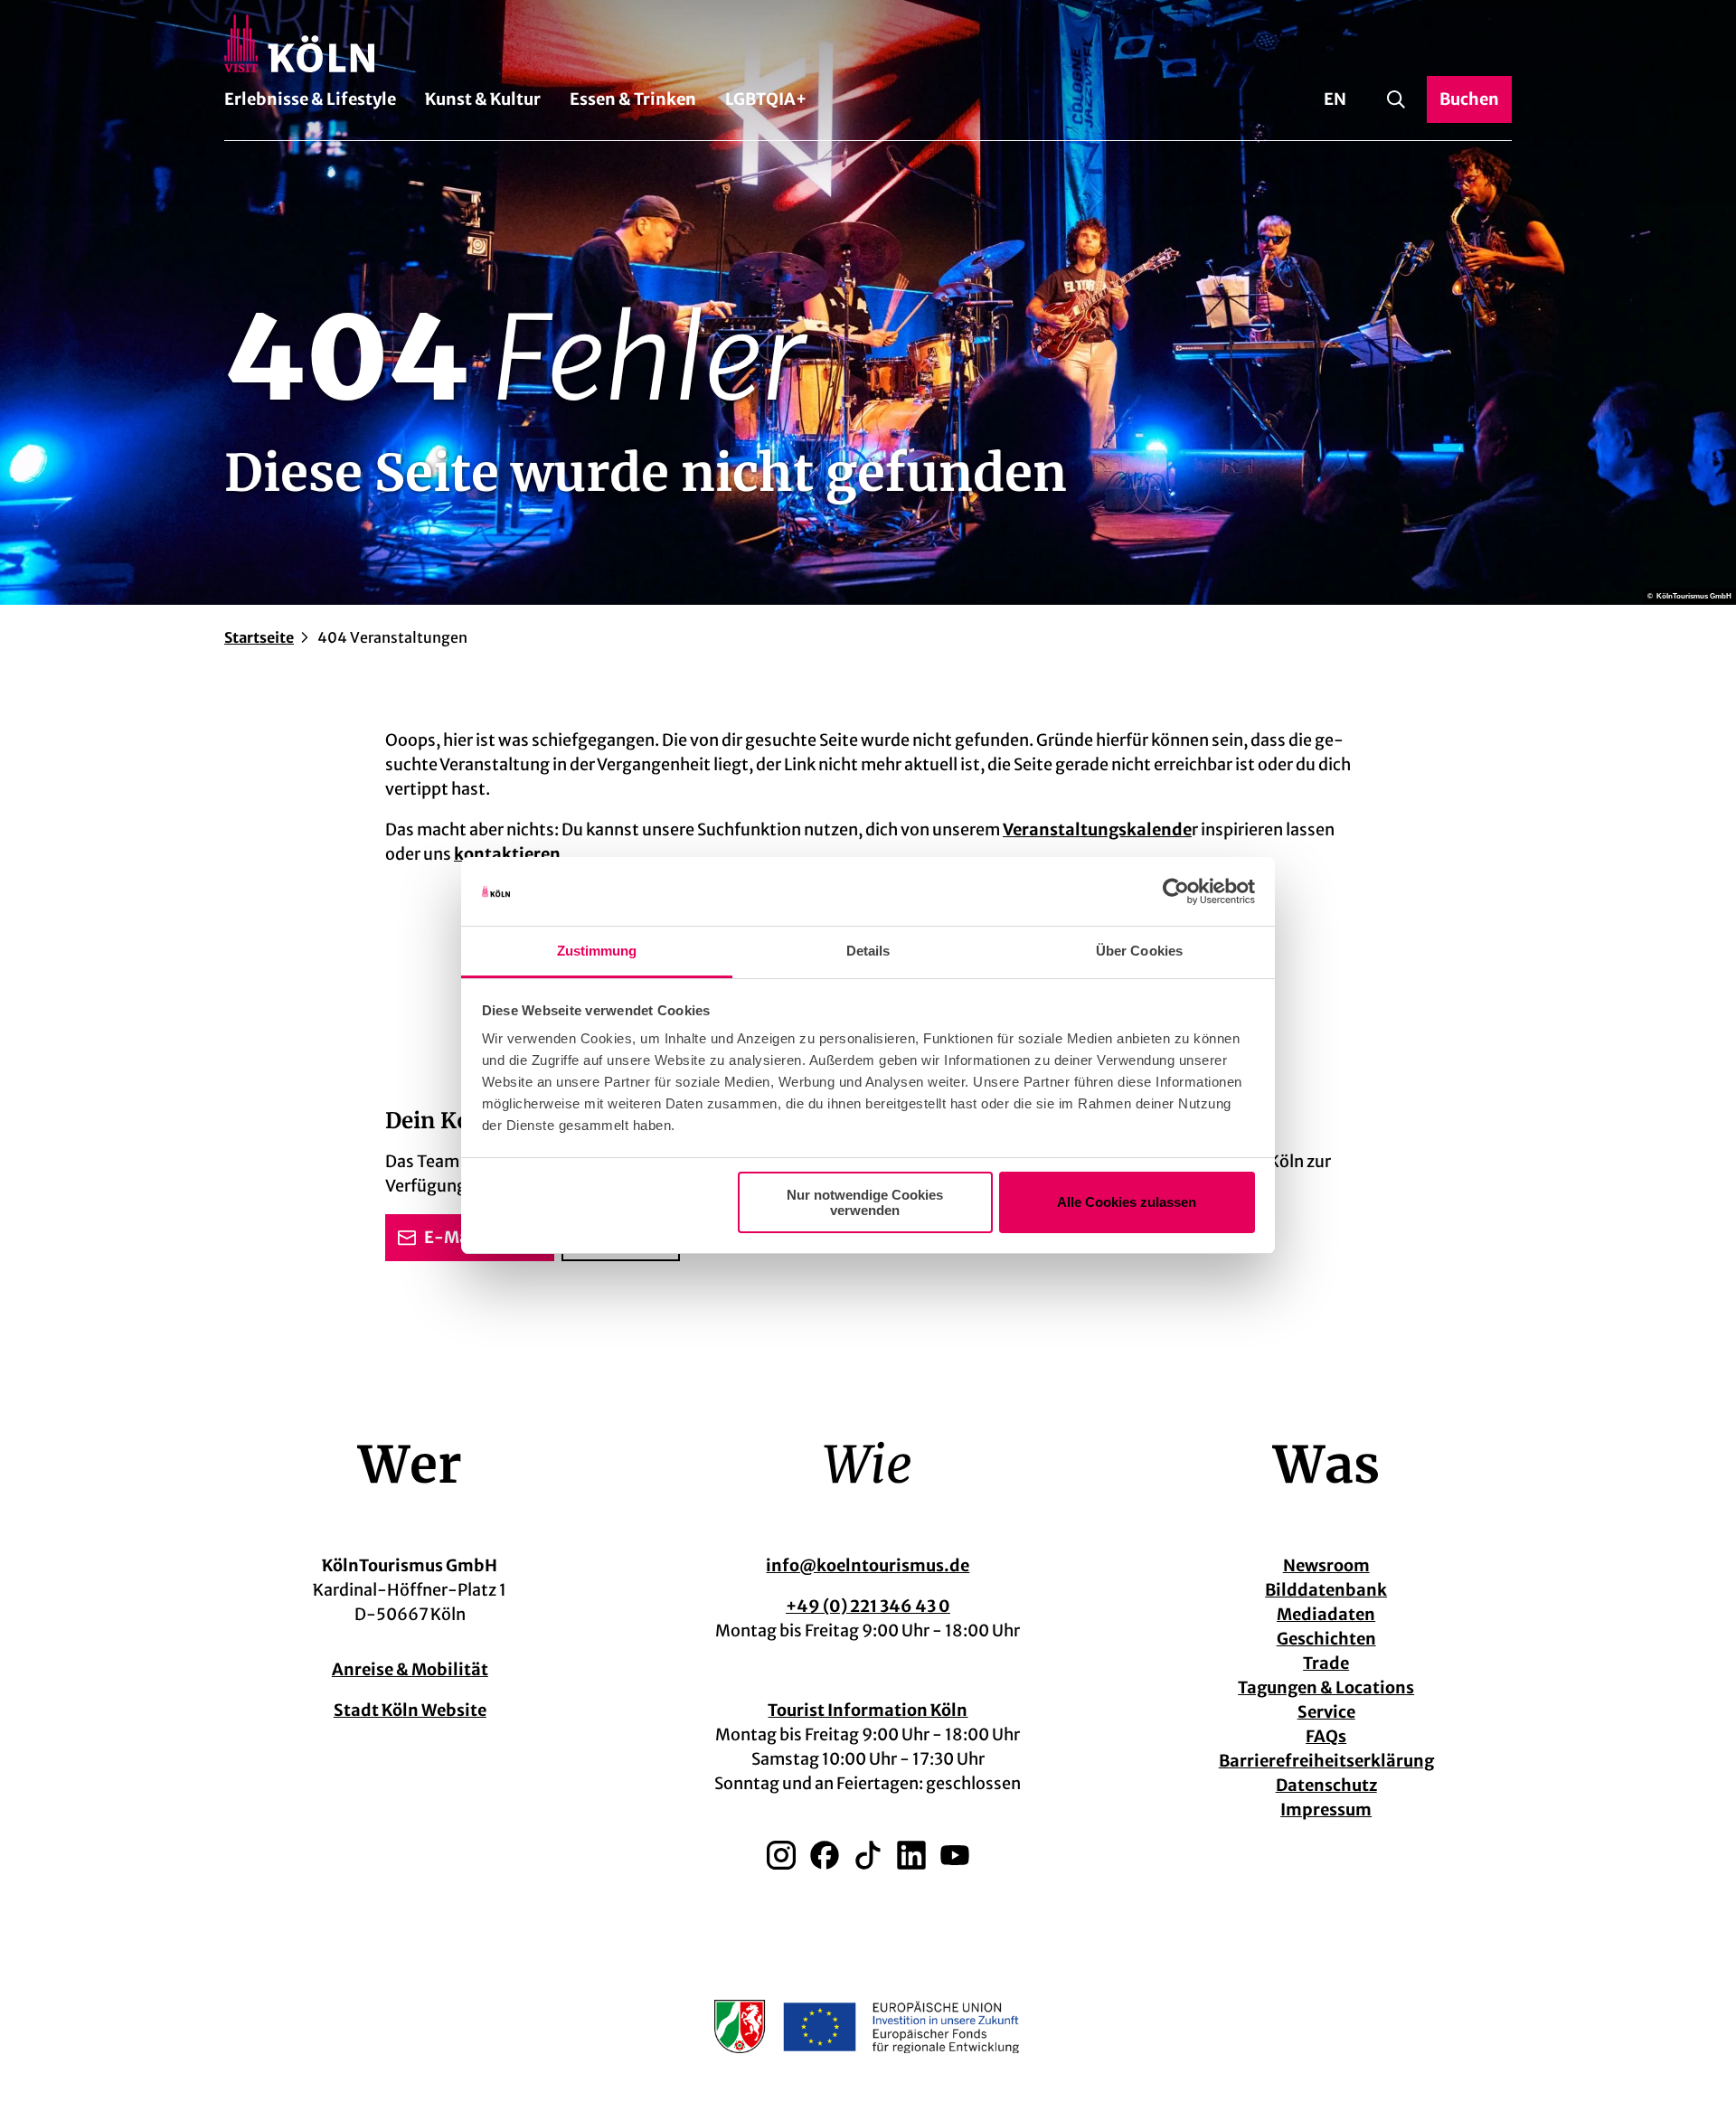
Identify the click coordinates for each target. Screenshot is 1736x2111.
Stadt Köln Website (410, 1710)
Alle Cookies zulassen (1127, 1202)
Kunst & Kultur (483, 99)
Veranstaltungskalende (1097, 829)
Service (1326, 1712)
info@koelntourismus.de (868, 1565)
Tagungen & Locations (1326, 1687)
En (1335, 99)
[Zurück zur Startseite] (868, 43)
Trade (1326, 1663)
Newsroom (1326, 1565)
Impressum (1326, 1809)
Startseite (259, 637)
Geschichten (1326, 1639)
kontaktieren (507, 854)
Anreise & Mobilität (410, 1669)
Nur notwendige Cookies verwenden (865, 1202)
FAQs (1326, 1736)
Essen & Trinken (633, 99)
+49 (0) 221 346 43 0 (868, 1606)
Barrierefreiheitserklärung (1326, 1761)
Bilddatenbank (1326, 1590)
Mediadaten (1326, 1614)
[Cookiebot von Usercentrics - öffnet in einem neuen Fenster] (1176, 891)
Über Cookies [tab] (1139, 951)
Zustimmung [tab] (597, 951)
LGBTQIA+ (766, 99)
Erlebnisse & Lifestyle (310, 99)
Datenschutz (1326, 1785)
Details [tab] (868, 951)
